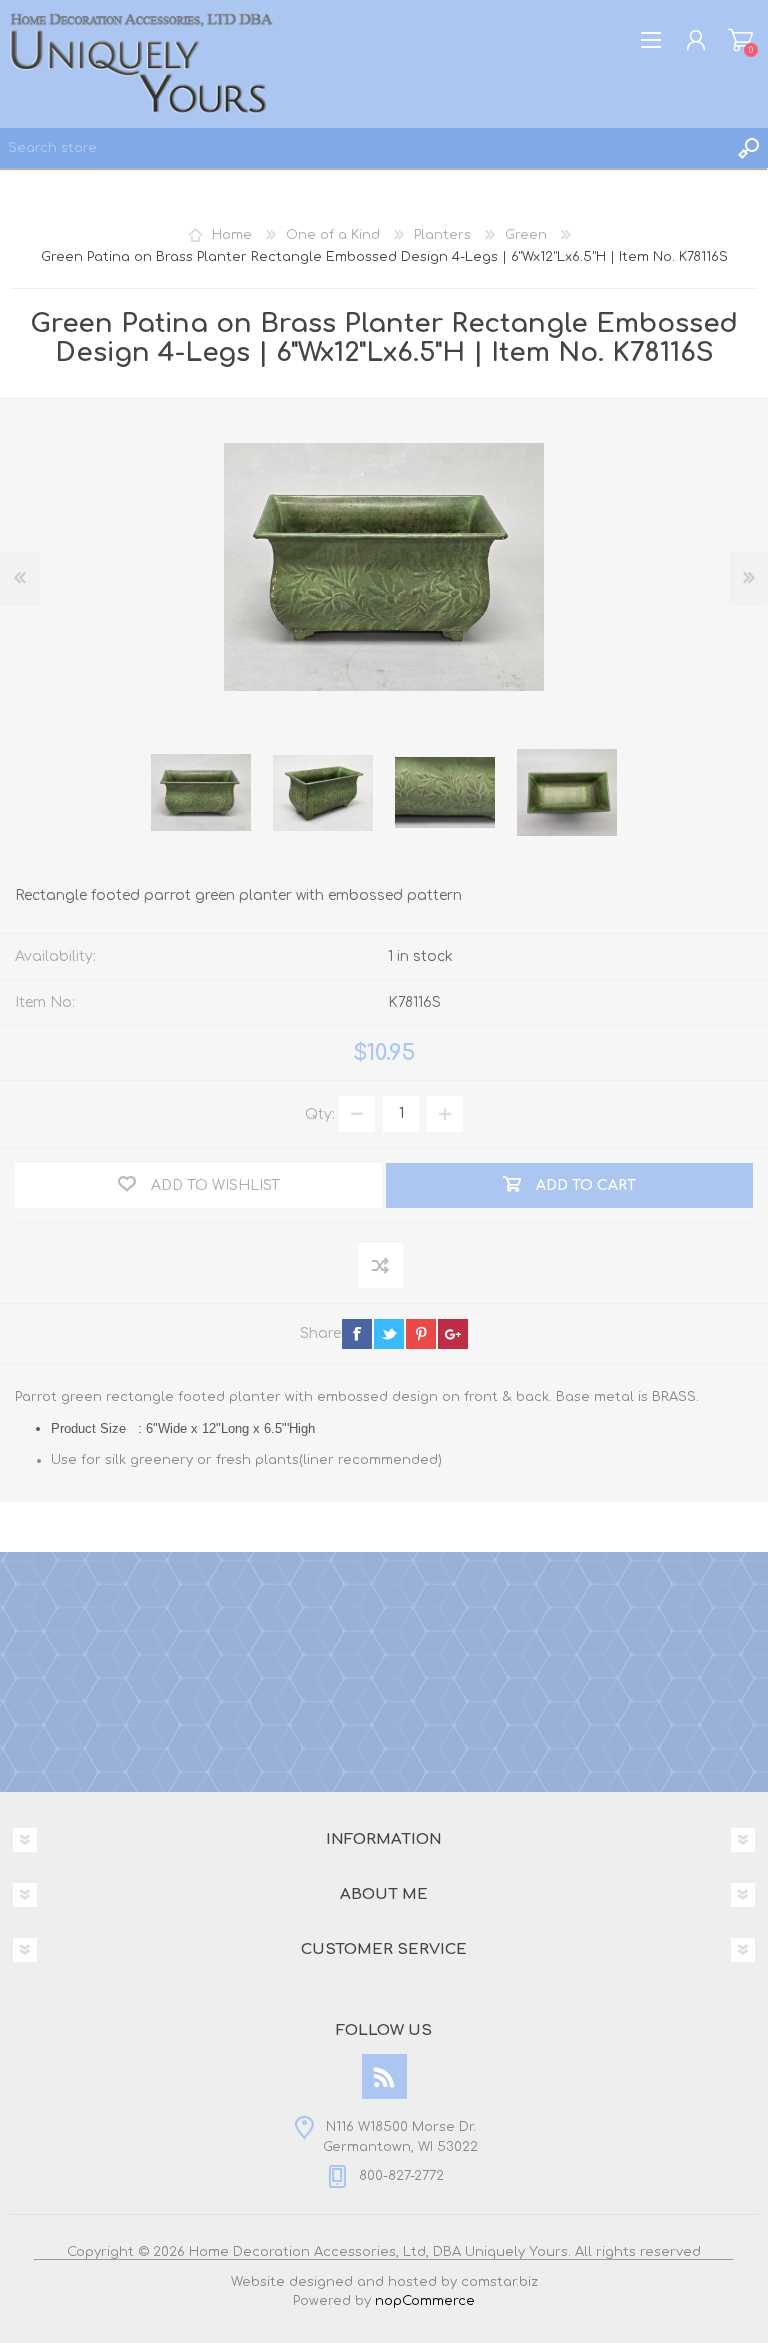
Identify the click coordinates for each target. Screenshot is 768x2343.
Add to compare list (381, 1266)
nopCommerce (425, 2301)
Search (748, 148)
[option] (201, 793)
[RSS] (384, 2076)
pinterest (421, 1334)
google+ (453, 1334)
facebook (357, 1334)
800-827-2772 (401, 2176)
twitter (389, 1334)
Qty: (320, 1113)
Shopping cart (740, 40)
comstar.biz (499, 2282)
